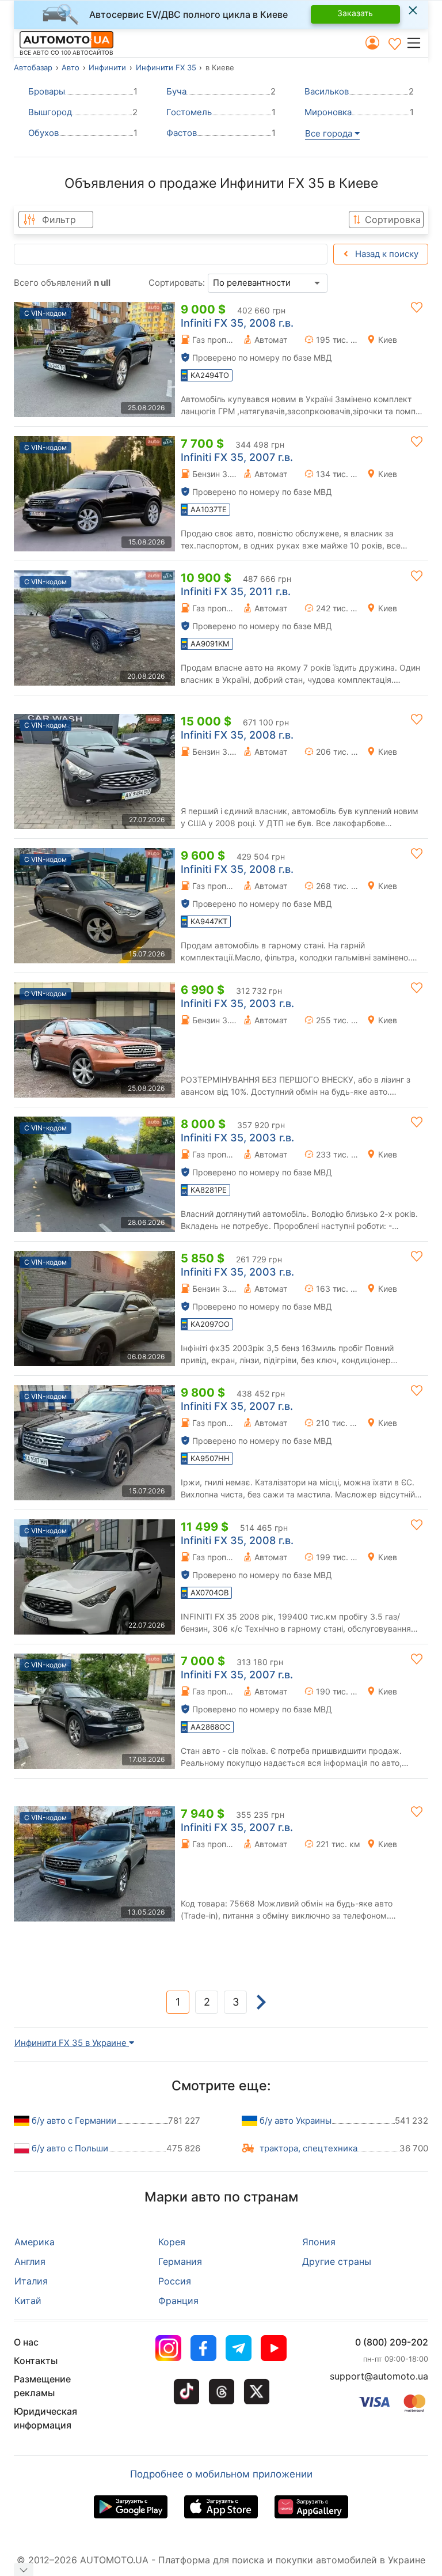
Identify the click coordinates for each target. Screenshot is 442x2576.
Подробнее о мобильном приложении (221, 2474)
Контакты (36, 2361)
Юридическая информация (45, 2418)
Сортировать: (177, 283)
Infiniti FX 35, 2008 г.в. (237, 323)
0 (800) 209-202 (392, 2342)
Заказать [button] (355, 13)
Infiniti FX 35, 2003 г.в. (237, 1003)
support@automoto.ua (379, 2376)
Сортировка (393, 220)
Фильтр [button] (59, 220)
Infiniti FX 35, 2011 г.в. (236, 591)
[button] (417, 43)
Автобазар (33, 67)
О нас (26, 2342)
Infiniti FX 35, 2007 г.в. (237, 457)
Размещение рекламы (42, 2386)
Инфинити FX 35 (166, 67)
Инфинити (107, 67)
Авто (71, 67)
